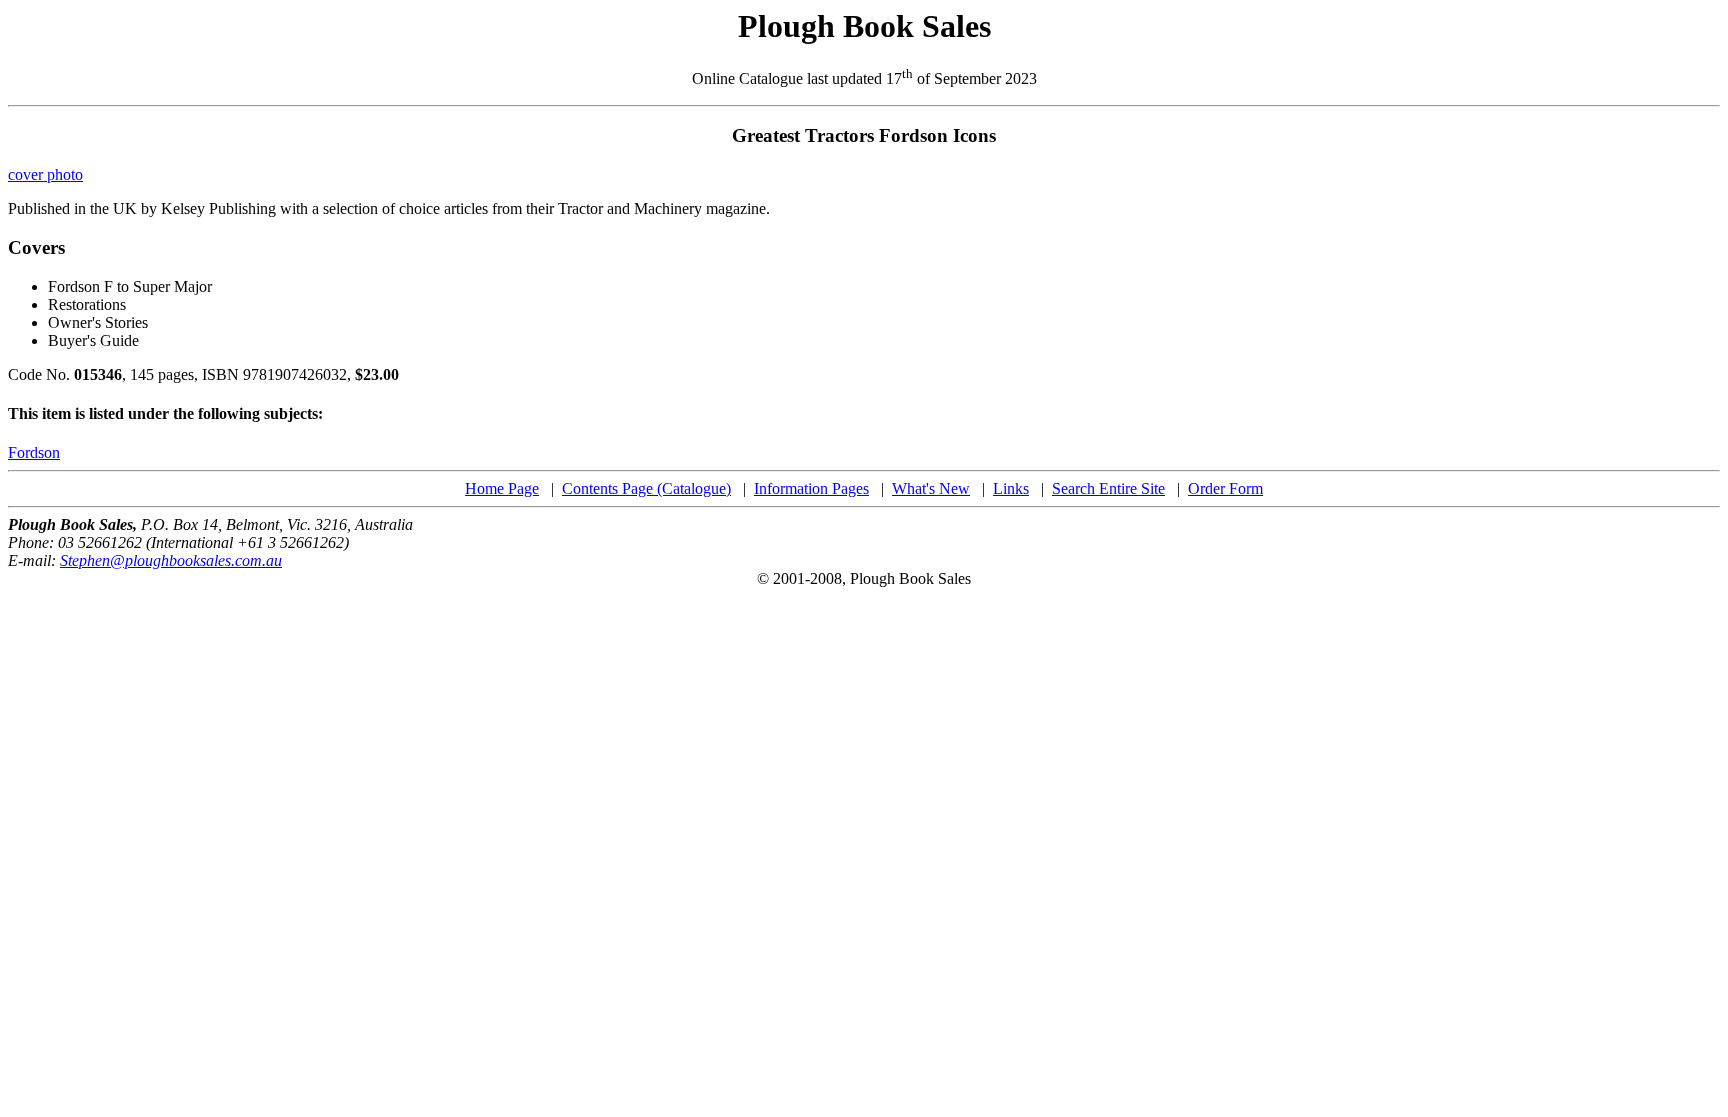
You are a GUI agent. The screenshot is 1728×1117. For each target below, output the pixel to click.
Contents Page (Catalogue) (646, 488)
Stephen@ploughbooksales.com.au (171, 560)
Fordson (34, 452)
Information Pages (811, 488)
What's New (931, 488)
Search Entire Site (1108, 488)
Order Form (1225, 488)
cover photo (45, 174)
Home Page (502, 488)
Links (1011, 488)
